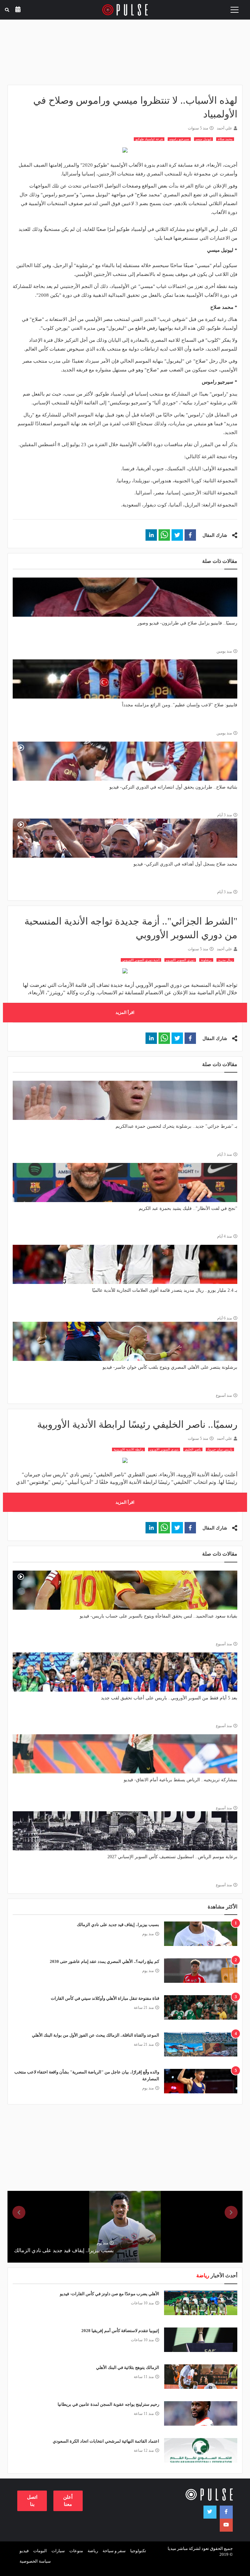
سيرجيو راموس (179, 139)
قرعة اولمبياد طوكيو (149, 139)
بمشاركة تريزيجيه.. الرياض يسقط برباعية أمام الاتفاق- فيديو (181, 1780)
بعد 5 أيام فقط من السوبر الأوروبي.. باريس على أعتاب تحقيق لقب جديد (169, 1698)
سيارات (58, 2551)
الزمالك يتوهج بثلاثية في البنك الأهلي (128, 2367)
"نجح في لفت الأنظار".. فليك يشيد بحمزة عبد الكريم (188, 1208)
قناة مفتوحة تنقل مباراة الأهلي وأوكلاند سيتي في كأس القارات (105, 1998)
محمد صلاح (225, 139)
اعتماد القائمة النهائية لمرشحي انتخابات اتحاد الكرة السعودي (106, 2441)
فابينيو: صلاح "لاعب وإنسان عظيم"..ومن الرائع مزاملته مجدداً (180, 705)
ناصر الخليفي (193, 1449)
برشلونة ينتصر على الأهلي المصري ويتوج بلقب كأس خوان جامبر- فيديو (170, 1367)
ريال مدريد (225, 960)
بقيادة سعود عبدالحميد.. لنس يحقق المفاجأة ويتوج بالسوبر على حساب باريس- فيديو (159, 1616)
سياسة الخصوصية (35, 2561)
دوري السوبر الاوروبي (180, 960)
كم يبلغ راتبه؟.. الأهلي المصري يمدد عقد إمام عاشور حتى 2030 (104, 1961)
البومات (40, 2551)
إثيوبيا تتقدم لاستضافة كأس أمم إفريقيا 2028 (120, 2331)
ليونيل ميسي (203, 139)
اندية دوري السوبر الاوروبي (141, 960)
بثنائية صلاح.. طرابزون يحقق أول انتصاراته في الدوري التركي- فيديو (173, 787)
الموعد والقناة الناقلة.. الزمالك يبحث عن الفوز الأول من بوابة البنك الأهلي (96, 2035)
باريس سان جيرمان (220, 1449)
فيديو (24, 2551)
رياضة (93, 2551)
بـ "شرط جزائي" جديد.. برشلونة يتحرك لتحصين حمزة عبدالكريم (176, 1126)
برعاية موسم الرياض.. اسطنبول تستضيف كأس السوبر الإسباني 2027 (172, 1857)
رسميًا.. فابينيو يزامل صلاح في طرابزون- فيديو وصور (187, 623)
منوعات (76, 2551)
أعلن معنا (68, 2501)
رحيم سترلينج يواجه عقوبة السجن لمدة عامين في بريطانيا (108, 2404)
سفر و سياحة (114, 2551)
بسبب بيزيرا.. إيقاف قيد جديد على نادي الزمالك (118, 1925)
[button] (190, 535)
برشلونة (206, 960)
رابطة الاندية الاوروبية (128, 1449)
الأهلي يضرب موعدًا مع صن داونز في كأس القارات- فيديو (110, 2294)
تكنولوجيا (138, 2551)
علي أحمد (224, 128)
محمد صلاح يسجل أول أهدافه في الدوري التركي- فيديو (185, 864)
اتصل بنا (32, 2501)
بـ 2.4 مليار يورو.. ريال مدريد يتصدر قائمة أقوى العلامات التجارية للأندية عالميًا (165, 1290)
